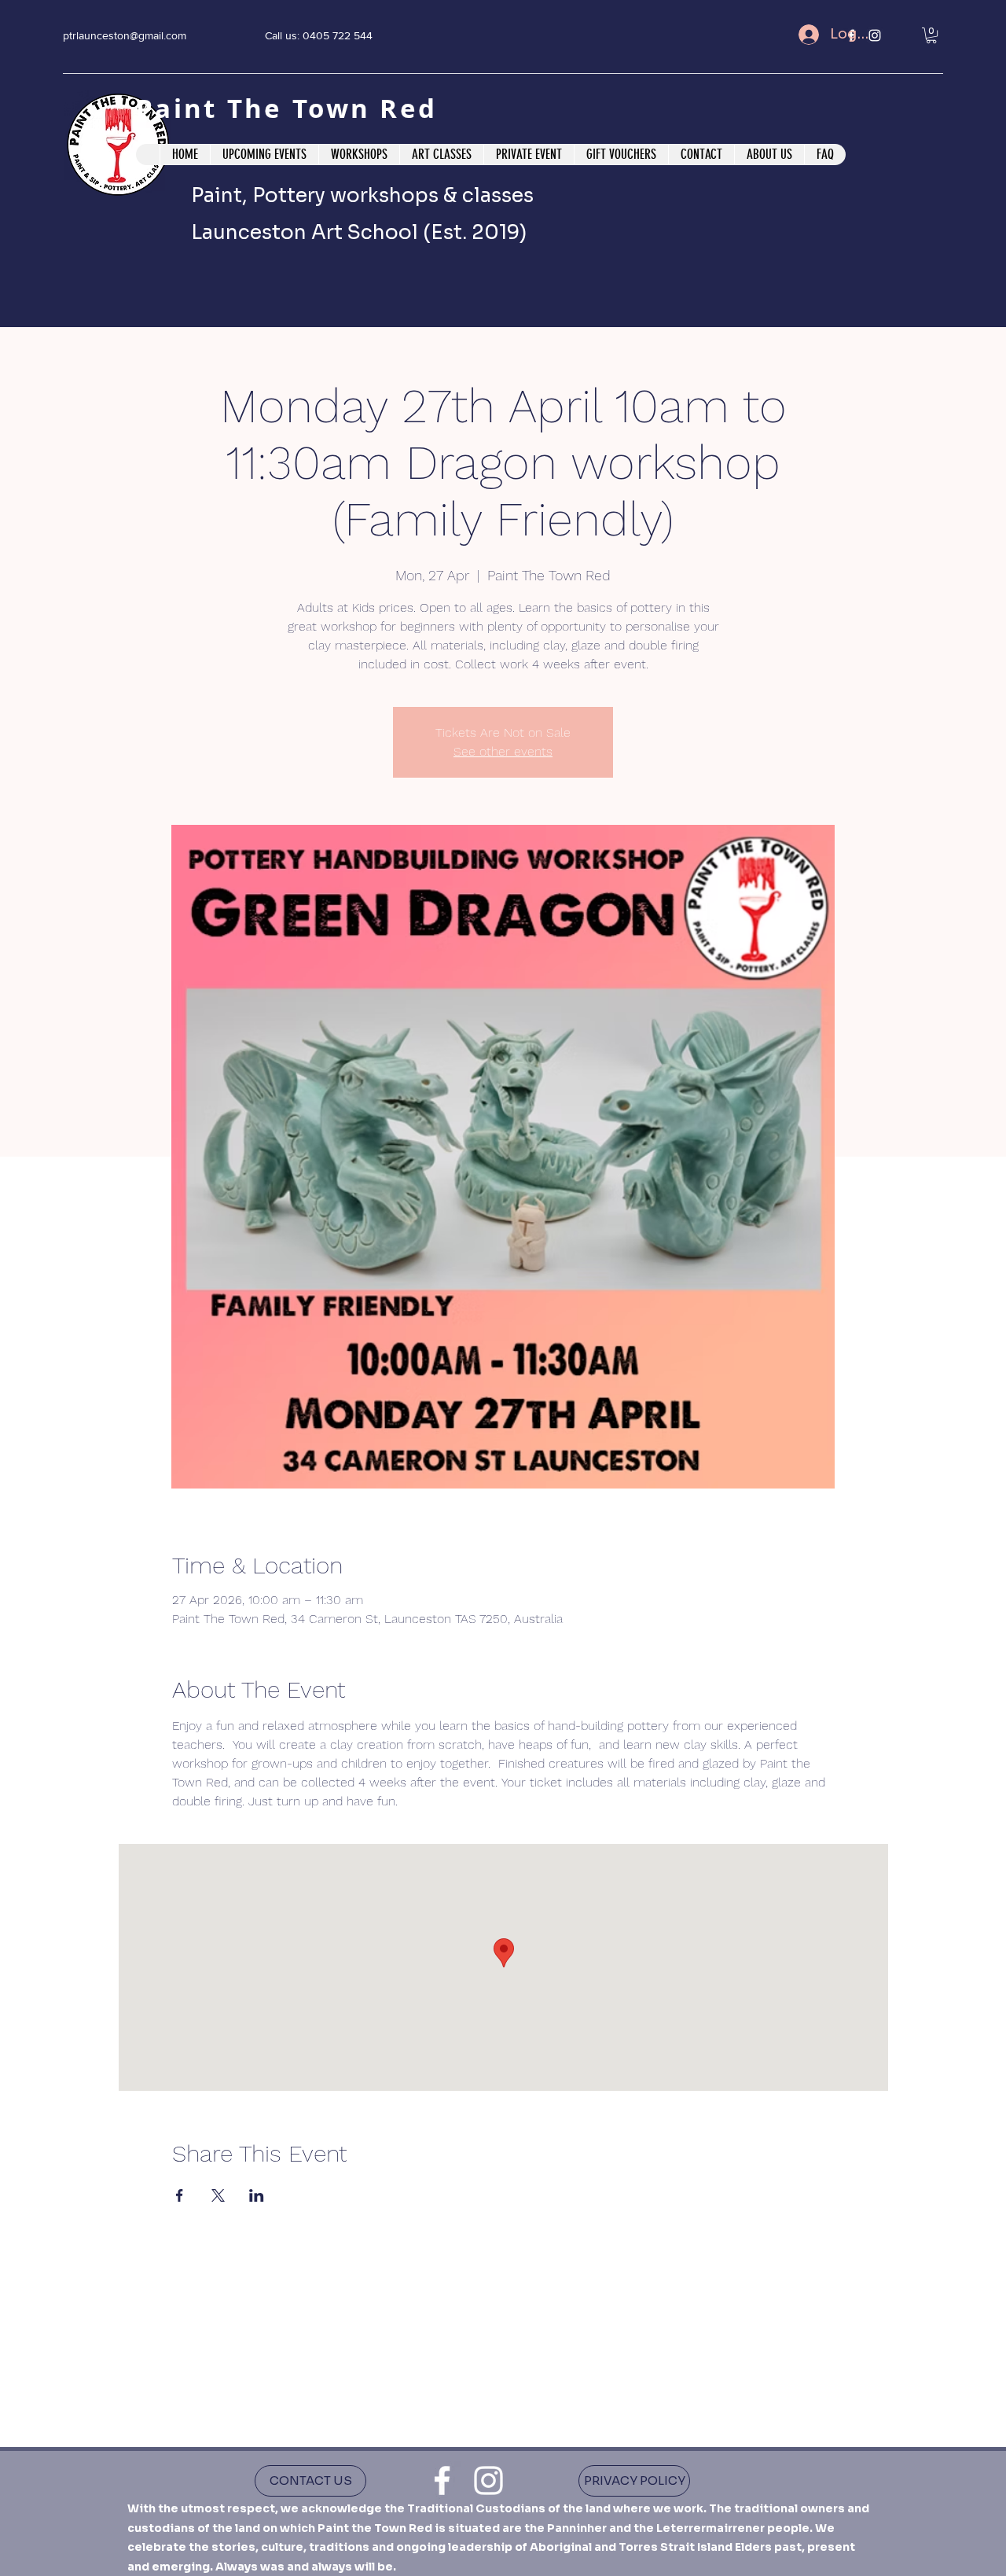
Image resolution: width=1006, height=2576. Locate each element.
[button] (931, 35)
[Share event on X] (218, 2195)
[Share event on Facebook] (180, 2195)
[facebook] (442, 2480)
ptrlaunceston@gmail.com (125, 35)
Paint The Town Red (292, 108)
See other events (503, 751)
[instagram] (488, 2480)
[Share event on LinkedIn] (257, 2195)
